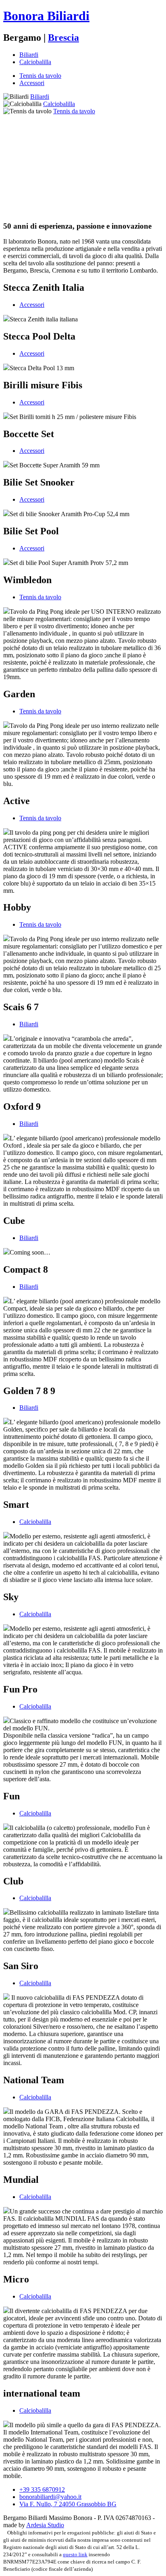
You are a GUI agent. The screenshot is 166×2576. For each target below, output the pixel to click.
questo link (75, 2555)
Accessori (32, 83)
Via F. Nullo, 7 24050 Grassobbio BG (68, 2504)
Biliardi (29, 55)
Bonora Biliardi (46, 16)
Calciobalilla (35, 62)
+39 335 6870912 (42, 2490)
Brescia (63, 38)
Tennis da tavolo (40, 76)
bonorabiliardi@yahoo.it (50, 2497)
